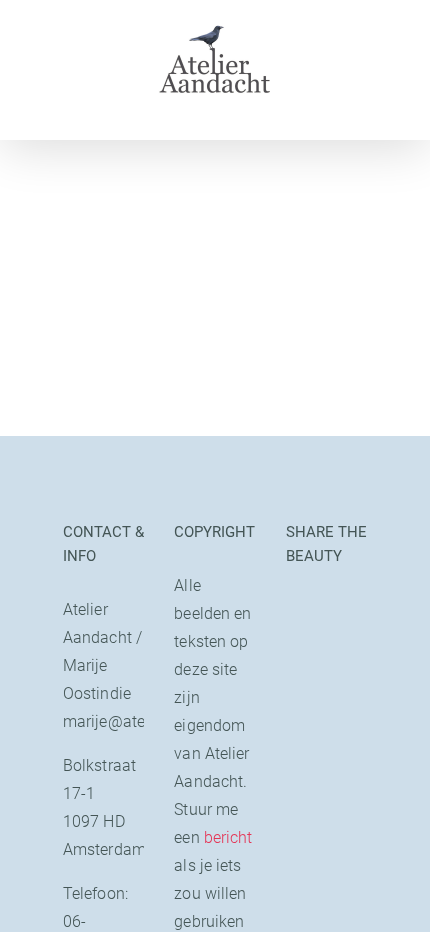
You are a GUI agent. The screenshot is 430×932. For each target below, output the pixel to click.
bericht (228, 837)
